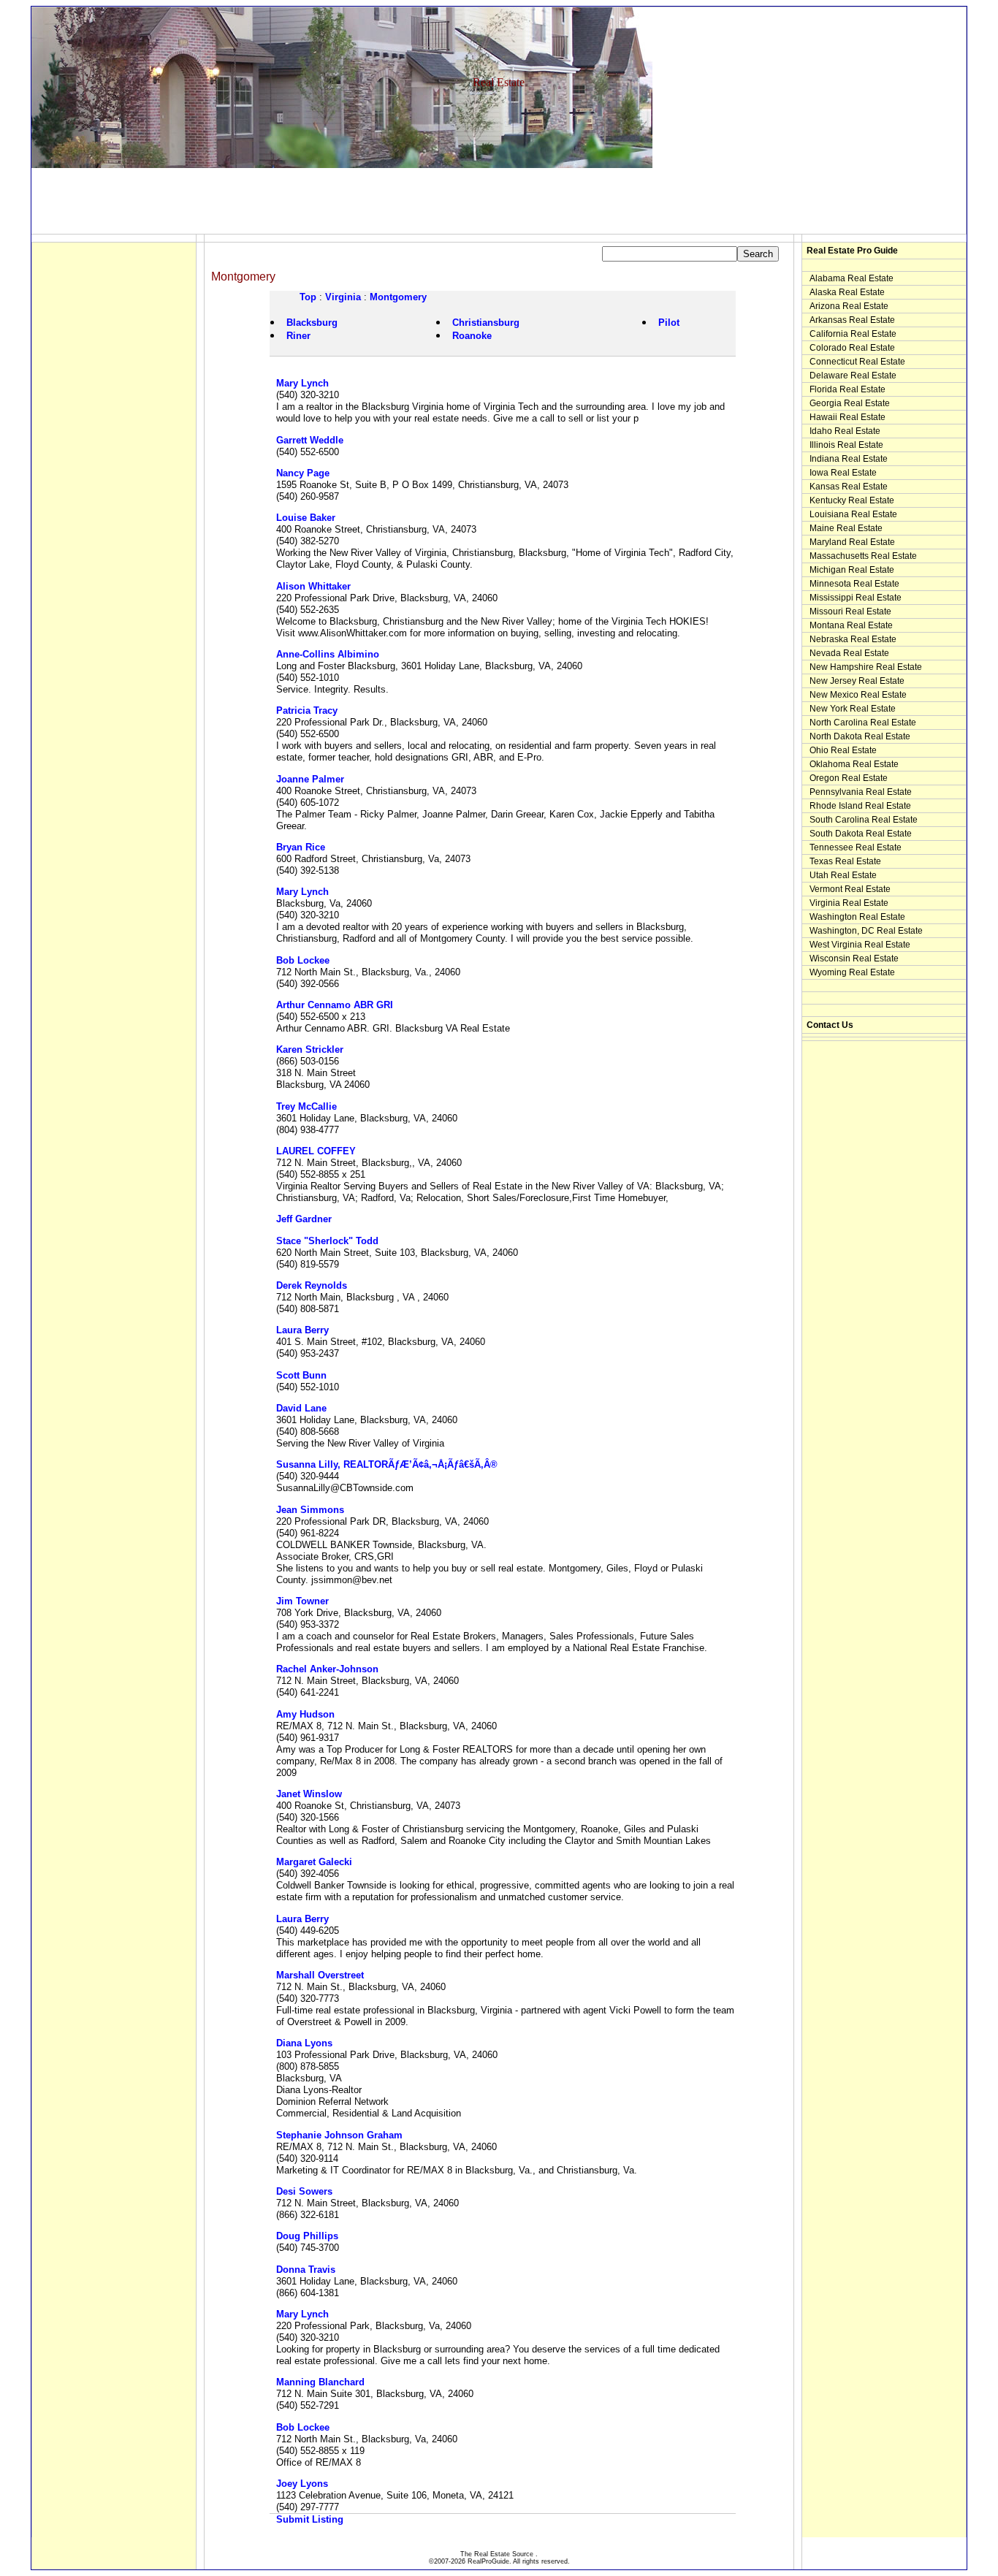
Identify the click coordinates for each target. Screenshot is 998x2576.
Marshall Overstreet (320, 1975)
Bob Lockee (303, 960)
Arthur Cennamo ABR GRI (335, 1005)
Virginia (343, 297)
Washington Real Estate (857, 917)
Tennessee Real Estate (856, 847)
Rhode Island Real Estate (860, 806)
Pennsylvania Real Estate (861, 792)
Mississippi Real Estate (856, 598)
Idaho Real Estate (845, 431)
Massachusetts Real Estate (863, 556)
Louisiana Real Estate (853, 514)
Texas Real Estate (845, 861)
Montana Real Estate (851, 625)
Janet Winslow (309, 1794)
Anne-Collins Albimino (328, 654)
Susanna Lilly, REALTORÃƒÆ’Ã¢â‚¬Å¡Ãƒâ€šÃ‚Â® (387, 1464)
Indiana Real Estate (849, 459)
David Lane (301, 1408)
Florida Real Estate (847, 389)
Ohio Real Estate (843, 750)
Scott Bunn (301, 1375)
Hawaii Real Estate (847, 417)
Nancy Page (303, 473)
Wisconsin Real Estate (854, 959)
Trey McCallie (306, 1106)
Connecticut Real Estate (857, 362)
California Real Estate (853, 334)
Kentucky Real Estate (852, 500)
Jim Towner (302, 1601)
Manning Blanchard (320, 2382)
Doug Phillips (307, 2236)
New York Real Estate (853, 709)
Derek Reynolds (312, 1285)
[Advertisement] (297, 201)
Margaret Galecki (314, 1862)
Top (308, 297)
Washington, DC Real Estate (866, 931)
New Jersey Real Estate (857, 681)
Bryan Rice (301, 847)
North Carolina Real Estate (863, 723)
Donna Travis (306, 2270)
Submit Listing (310, 2519)
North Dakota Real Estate (860, 736)
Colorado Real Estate (852, 348)
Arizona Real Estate (849, 306)
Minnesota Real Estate (854, 584)
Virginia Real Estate (849, 903)
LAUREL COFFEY (316, 1151)
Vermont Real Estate (850, 889)
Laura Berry (302, 1330)
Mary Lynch (302, 383)
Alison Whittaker (313, 586)
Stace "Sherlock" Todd (327, 1241)
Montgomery (398, 297)
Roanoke (472, 336)
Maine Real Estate (846, 528)
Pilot (669, 323)
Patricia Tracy (307, 710)
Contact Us (830, 1025)
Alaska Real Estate (847, 292)
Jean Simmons (310, 1510)
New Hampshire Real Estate (866, 667)
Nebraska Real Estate (853, 639)
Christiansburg (486, 323)
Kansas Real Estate (849, 487)
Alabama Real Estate (852, 278)
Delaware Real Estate (853, 376)
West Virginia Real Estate (860, 945)
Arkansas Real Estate (852, 320)
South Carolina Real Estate (864, 820)
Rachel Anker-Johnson (327, 1669)
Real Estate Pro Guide (852, 251)
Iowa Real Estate (843, 473)
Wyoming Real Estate (852, 972)
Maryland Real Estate (852, 542)
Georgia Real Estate (850, 403)
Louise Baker (306, 518)
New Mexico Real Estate (858, 695)
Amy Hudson (305, 1714)
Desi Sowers (304, 2191)
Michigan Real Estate (852, 570)
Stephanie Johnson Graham (339, 2135)
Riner (298, 336)
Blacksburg (312, 323)
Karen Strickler (310, 1049)
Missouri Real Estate (850, 611)
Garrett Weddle (310, 440)
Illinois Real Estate (846, 445)
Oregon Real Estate (849, 778)
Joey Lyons (302, 2484)
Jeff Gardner (304, 1219)
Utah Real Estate (843, 875)
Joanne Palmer (310, 779)
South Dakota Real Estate (861, 834)
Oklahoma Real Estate (854, 764)
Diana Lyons (304, 2043)
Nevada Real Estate (849, 653)
